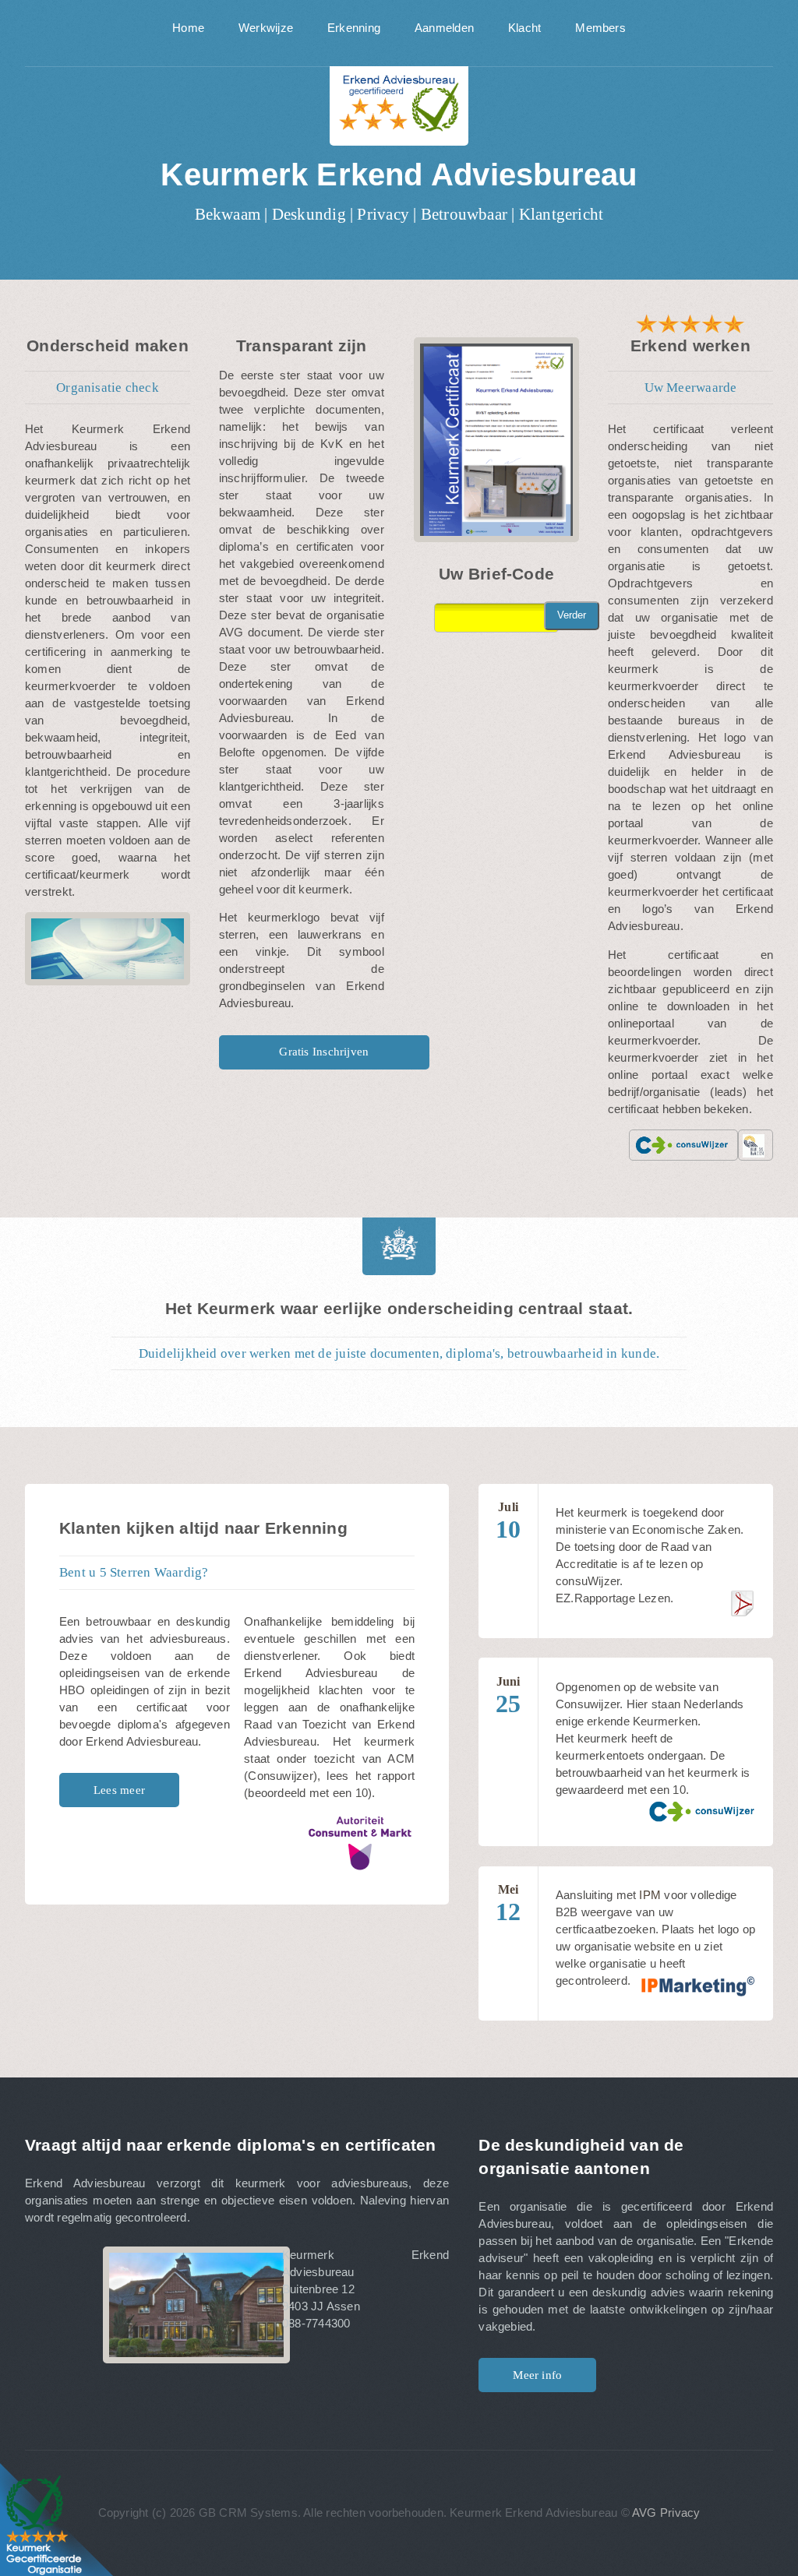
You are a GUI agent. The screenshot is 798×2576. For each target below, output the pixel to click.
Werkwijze (266, 28)
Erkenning (354, 28)
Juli (508, 1522)
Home (188, 28)
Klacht (524, 28)
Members (600, 28)
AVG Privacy (666, 2513)
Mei (508, 1904)
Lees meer (119, 1790)
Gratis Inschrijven (324, 1052)
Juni (508, 1696)
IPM (650, 1895)
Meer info (537, 2375)
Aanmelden (444, 28)
